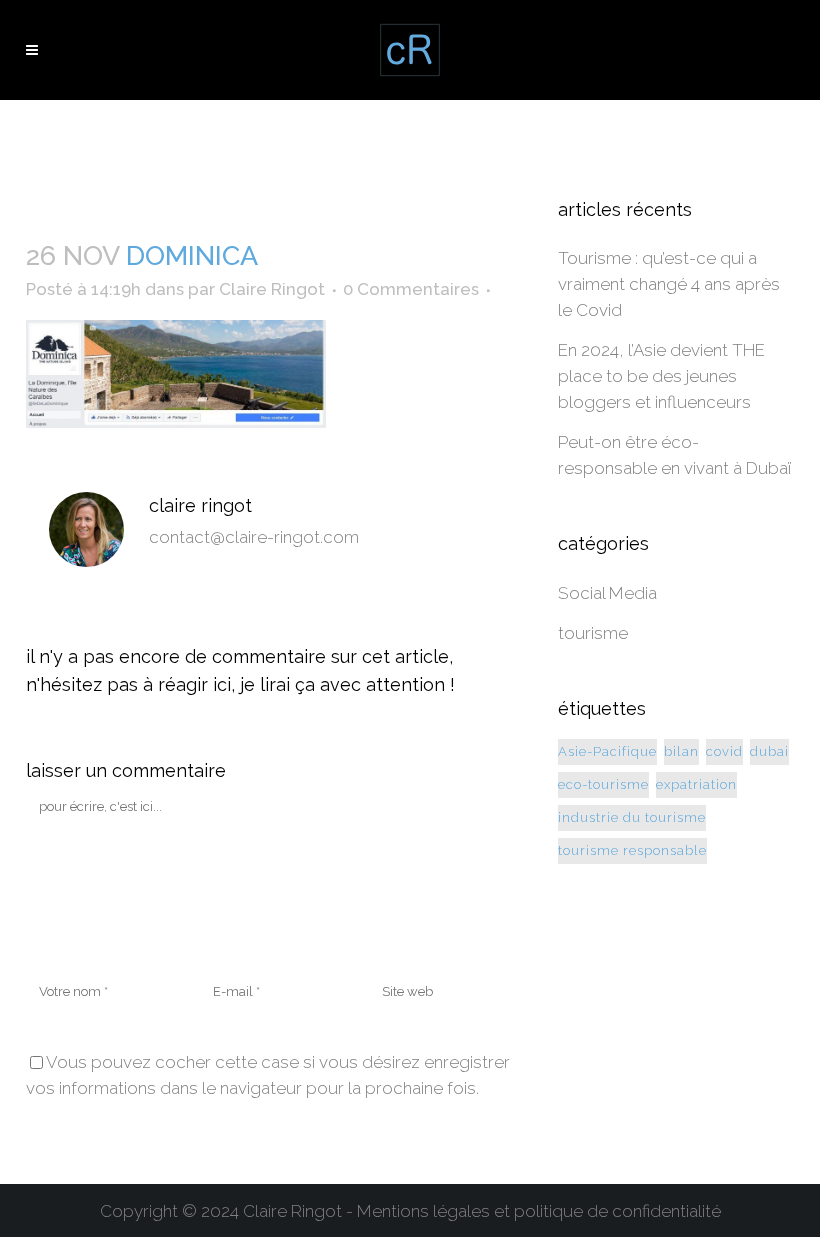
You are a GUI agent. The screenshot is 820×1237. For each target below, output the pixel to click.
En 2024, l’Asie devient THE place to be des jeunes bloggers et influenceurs (661, 376)
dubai (769, 751)
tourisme (593, 633)
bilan (681, 751)
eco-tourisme (603, 784)
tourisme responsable (632, 850)
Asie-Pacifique (607, 751)
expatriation (696, 784)
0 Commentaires (411, 289)
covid (724, 751)
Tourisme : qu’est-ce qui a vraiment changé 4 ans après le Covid (669, 284)
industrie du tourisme (632, 817)
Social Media (607, 593)
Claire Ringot (272, 289)
